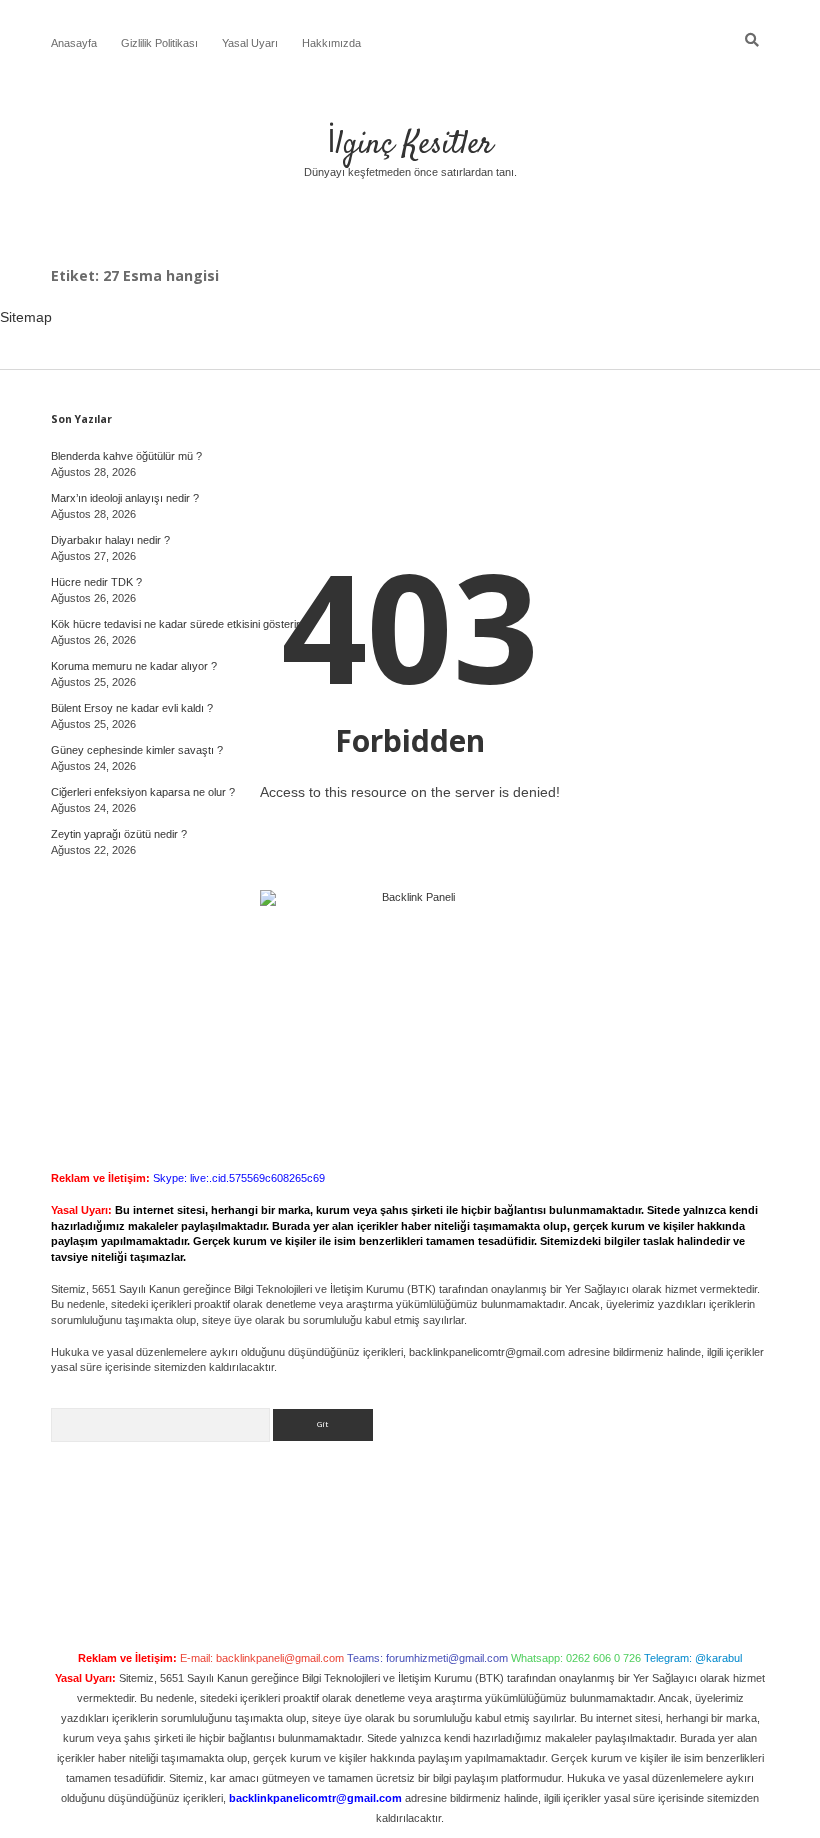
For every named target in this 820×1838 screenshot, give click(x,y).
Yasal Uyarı (250, 43)
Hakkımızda (331, 43)
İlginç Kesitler (410, 145)
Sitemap (26, 317)
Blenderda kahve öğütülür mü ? (126, 456)
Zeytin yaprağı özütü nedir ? (119, 834)
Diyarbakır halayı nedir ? (110, 540)
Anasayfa (74, 43)
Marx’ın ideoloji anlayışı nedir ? (125, 498)
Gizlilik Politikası (159, 43)
